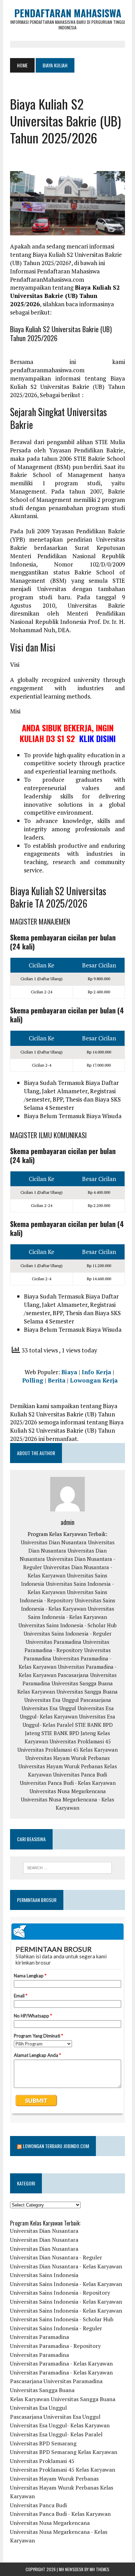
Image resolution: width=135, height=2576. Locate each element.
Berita (57, 1380)
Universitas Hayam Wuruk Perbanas (67, 1758)
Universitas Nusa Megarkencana (68, 1791)
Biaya (69, 1372)
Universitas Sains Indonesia (44, 2275)
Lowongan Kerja (94, 1380)
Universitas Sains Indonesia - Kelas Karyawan (66, 2284)
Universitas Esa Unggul (52, 1700)
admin (67, 1522)
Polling (33, 1380)
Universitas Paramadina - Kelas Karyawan (61, 2363)
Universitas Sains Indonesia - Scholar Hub (67, 1625)
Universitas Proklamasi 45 (80, 1741)
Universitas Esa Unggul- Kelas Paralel (56, 2434)
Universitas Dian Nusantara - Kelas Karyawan (66, 2266)
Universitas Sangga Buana (82, 1683)
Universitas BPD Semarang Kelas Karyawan (64, 2452)
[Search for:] (67, 1868)
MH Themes (100, 2569)
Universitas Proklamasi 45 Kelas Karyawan (67, 1750)
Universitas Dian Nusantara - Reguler (56, 2257)
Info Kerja (96, 1372)
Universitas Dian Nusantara (54, 1542)
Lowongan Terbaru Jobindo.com (56, 2146)
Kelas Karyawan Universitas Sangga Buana (67, 1692)
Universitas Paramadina (53, 1642)
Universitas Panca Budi (80, 1774)
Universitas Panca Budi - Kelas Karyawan (68, 1783)
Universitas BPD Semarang (43, 2443)
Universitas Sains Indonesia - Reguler (67, 1633)
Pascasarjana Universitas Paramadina (56, 2381)
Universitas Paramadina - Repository (55, 2346)
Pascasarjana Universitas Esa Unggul (55, 2417)
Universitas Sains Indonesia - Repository (60, 2293)
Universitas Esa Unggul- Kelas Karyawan (60, 2425)
